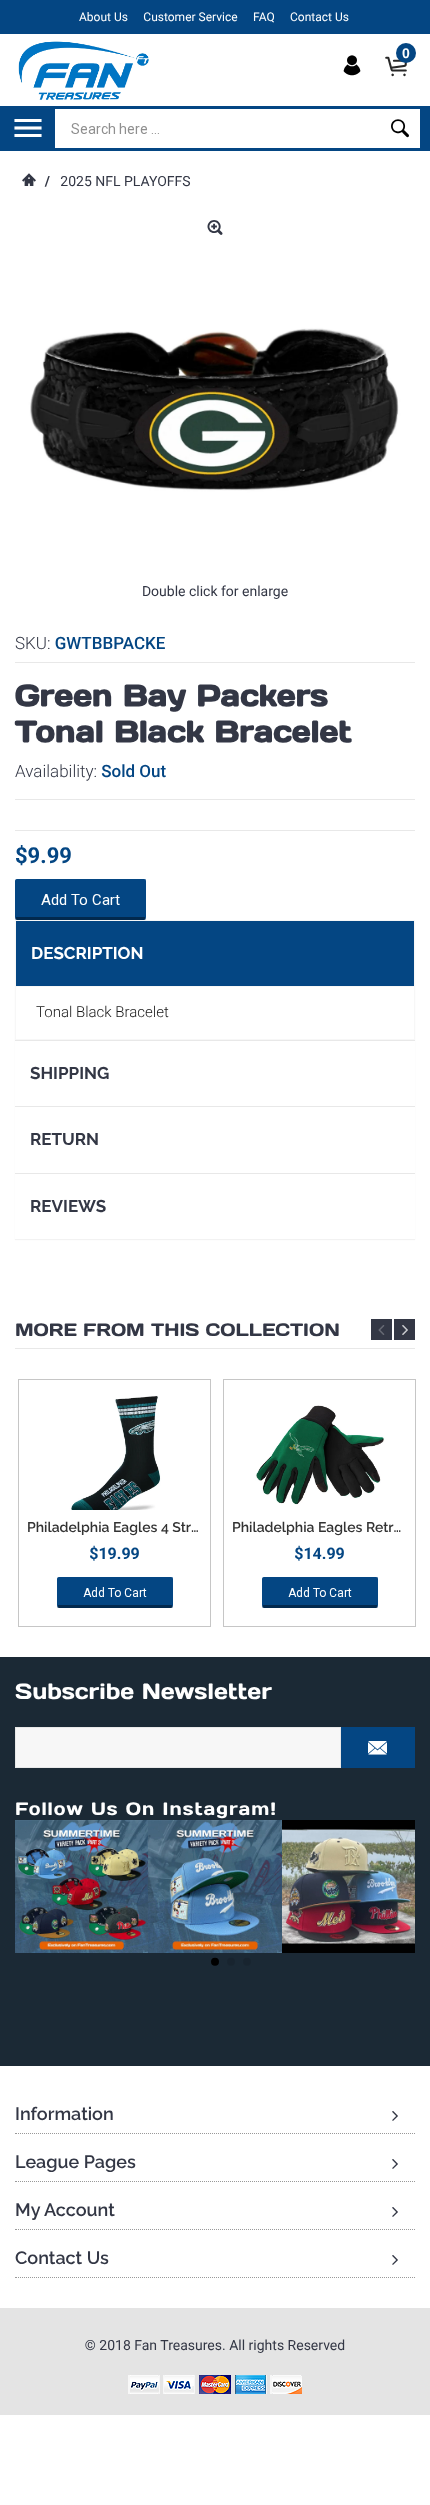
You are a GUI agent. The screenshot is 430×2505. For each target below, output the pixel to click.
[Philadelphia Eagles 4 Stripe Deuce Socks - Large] (114, 1455)
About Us (103, 17)
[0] (402, 83)
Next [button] (404, 1329)
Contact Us (319, 17)
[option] (114, 1510)
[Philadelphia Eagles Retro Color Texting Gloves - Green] (319, 1455)
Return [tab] (64, 1139)
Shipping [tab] (69, 1073)
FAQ (264, 17)
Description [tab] (87, 953)
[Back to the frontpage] (28, 182)
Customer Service (190, 17)
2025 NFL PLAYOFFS (125, 182)
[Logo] (84, 70)
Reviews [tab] (68, 1206)
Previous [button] (381, 1329)
